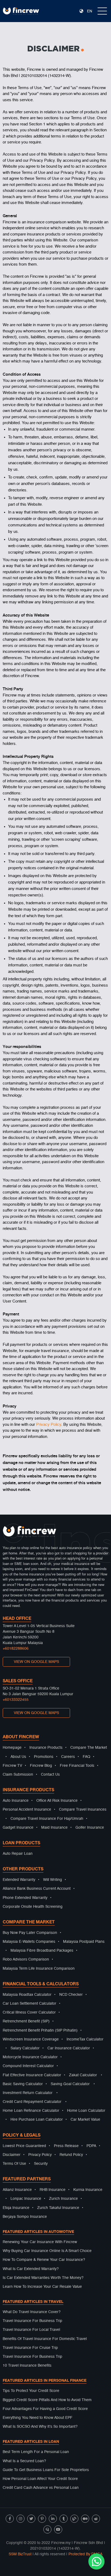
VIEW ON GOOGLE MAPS (36, 1662)
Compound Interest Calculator (28, 2066)
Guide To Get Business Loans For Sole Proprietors (46, 2470)
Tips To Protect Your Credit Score (31, 2391)
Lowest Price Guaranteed (24, 2146)
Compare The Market (89, 1748)
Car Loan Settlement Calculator (30, 2004)
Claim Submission (18, 1775)
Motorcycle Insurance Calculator (30, 2057)
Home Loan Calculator (86, 2111)
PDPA (91, 2146)
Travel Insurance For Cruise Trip (30, 2348)
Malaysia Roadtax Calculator (27, 1995)
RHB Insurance (53, 2190)
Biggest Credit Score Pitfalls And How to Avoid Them (47, 2400)
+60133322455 (16, 1700)
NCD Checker (71, 1995)
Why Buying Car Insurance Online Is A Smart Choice (47, 2251)
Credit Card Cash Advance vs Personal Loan (41, 2488)
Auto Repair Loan (18, 1854)
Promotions (44, 1757)
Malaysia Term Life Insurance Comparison (39, 1969)
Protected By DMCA (85, 2554)
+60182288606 (16, 1649)
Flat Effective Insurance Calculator (32, 2075)
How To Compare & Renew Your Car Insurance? (44, 2260)
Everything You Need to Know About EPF (38, 2418)
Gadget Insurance (18, 1828)
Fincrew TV (12, 1766)
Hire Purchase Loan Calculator (37, 2120)
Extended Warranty (19, 1880)
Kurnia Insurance (88, 2190)
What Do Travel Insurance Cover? (32, 2312)
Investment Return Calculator (28, 2093)
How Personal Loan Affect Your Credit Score (40, 2479)
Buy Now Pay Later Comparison (30, 1933)
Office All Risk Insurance (57, 1801)
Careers (68, 1757)
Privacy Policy (49, 1425)
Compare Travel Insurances (83, 1810)
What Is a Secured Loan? (24, 2461)
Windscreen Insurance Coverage (31, 2039)
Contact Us (50, 1775)
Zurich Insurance (63, 2199)
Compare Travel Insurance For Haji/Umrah (47, 1819)
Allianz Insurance (17, 2190)
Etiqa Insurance (16, 2208)
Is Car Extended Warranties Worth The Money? (43, 2278)
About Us (18, 1757)
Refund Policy (71, 2155)
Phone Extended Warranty (25, 1898)
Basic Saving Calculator (23, 2084)
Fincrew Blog (41, 1766)
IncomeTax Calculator (85, 2039)
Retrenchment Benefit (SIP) (26, 2021)
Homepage (12, 1748)
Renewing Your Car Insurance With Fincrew (40, 2242)
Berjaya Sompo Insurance (25, 2217)
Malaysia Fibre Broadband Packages (42, 1951)
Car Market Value (85, 2120)
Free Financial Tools (77, 1766)
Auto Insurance (16, 1801)
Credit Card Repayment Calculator (32, 2102)
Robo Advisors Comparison (26, 1959)
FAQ (86, 1757)
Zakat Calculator (83, 2075)
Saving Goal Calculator (70, 2084)
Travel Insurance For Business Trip (32, 2321)
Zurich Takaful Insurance (58, 2208)
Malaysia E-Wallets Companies (29, 1942)
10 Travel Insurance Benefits (27, 2366)
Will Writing (53, 1880)
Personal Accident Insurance (27, 1810)
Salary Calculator (25, 2048)
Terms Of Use (14, 2164)
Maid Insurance (54, 1828)
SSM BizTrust (20, 2554)
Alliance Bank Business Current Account (37, 1889)
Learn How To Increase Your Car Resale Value (42, 2287)
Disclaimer (12, 2155)
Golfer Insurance (90, 1828)
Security (41, 2164)
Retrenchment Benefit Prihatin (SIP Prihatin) (40, 2030)
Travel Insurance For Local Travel (31, 2330)
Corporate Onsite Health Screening (33, 1907)
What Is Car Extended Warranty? (31, 2269)
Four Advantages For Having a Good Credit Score (45, 2409)
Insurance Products (46, 1748)
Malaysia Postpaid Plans (84, 1942)
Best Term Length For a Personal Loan (36, 2452)
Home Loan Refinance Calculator (31, 2111)
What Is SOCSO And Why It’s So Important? (40, 2427)
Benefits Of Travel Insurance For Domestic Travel (45, 2339)
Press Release (66, 2146)
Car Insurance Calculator (69, 2048)
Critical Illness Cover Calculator (29, 2012)
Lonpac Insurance (26, 2199)
